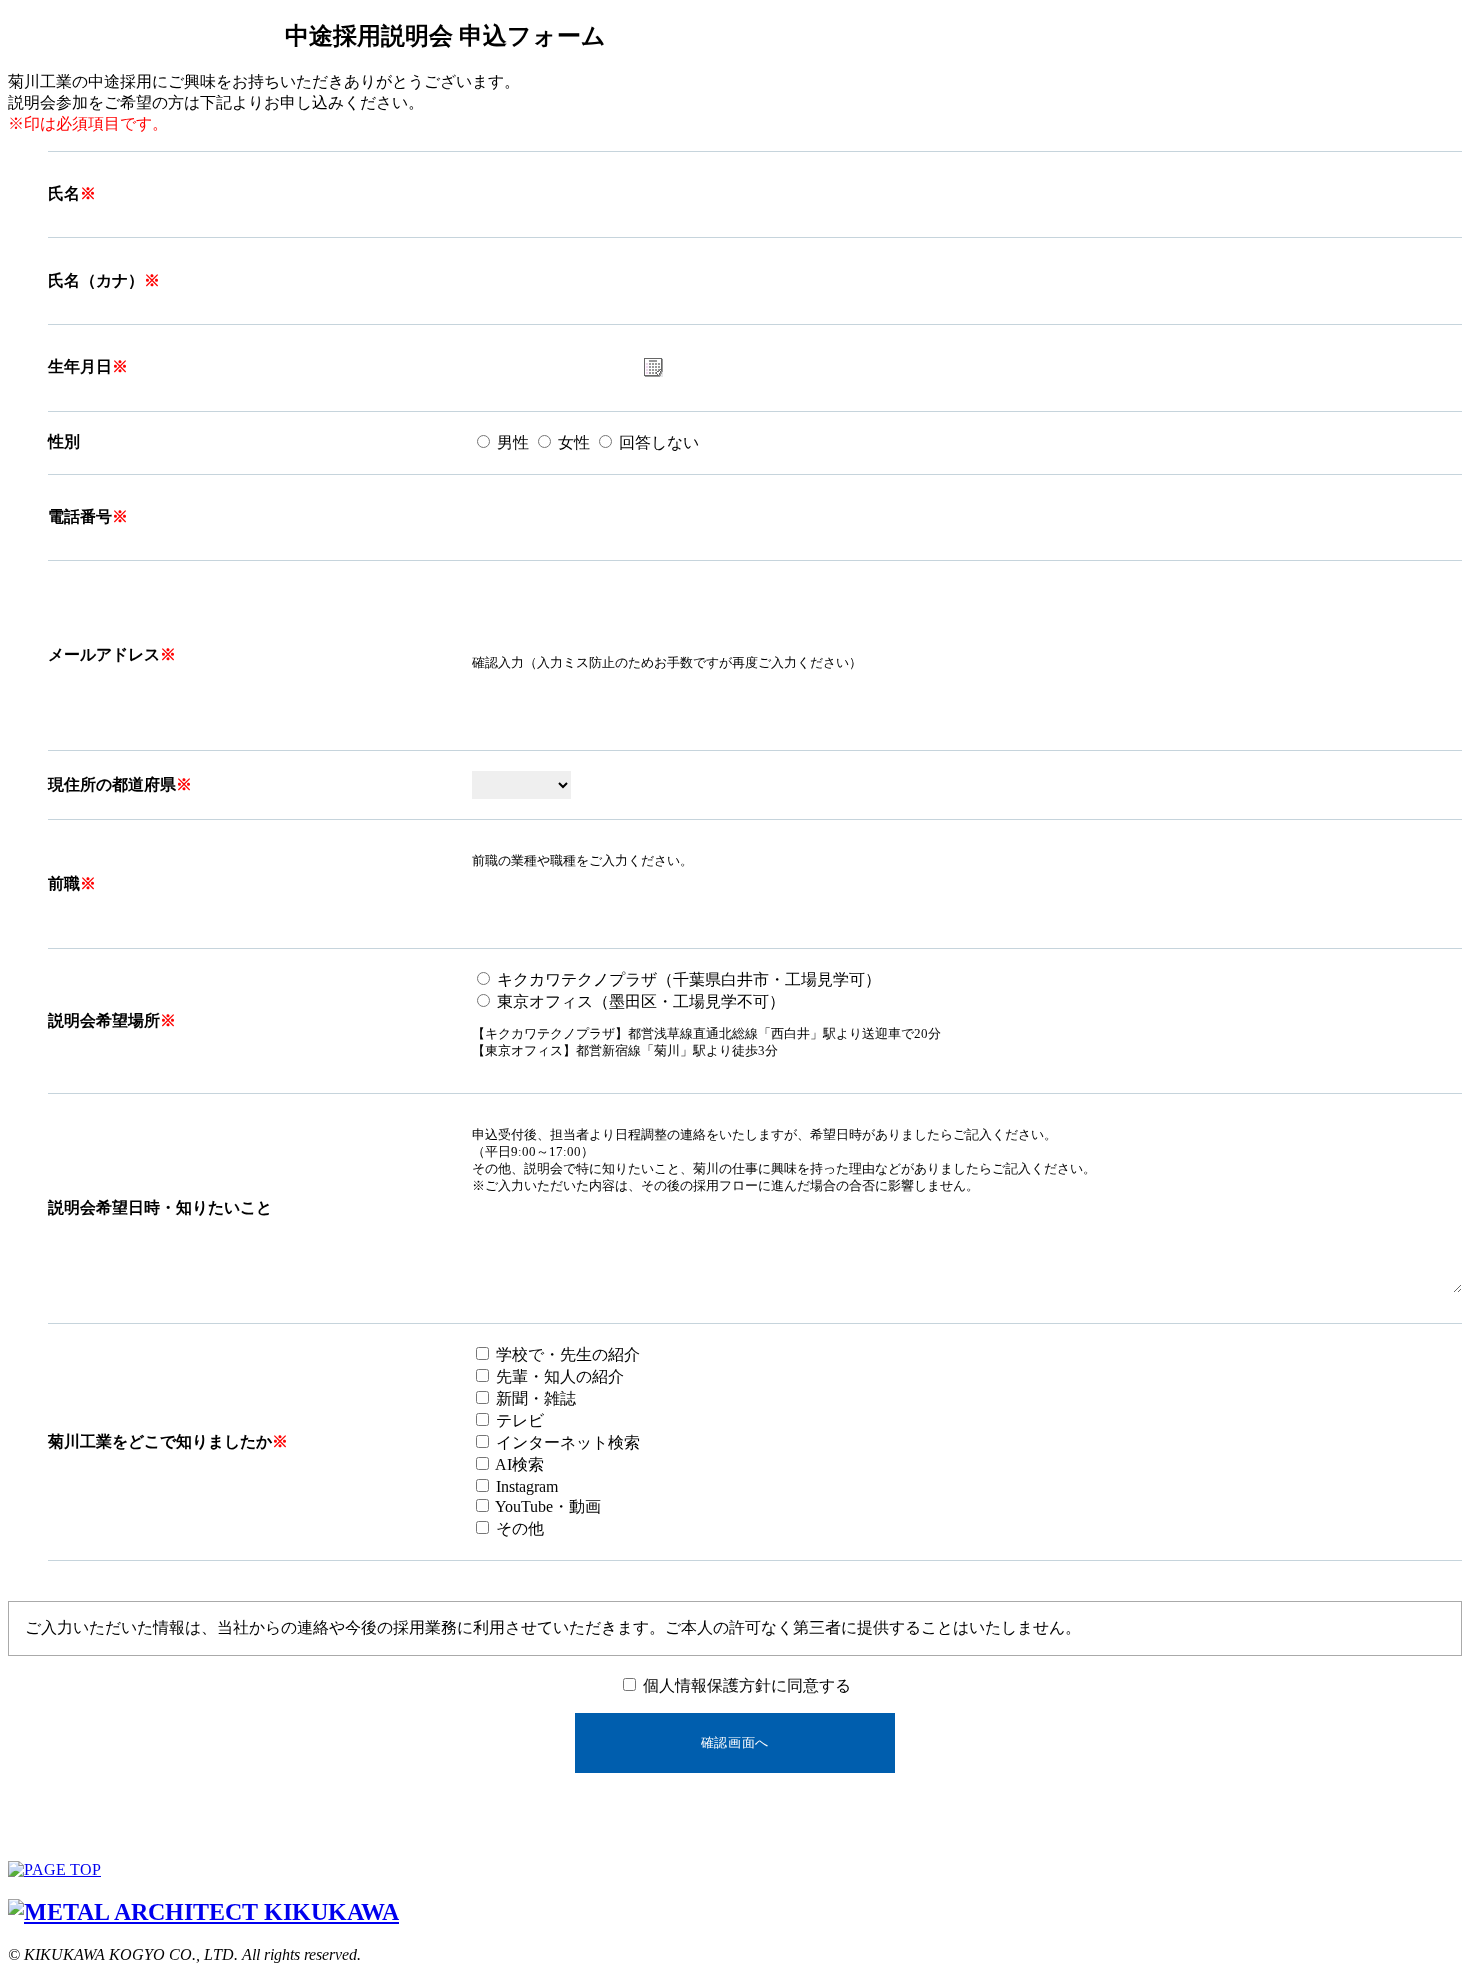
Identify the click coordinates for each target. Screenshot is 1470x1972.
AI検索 (518, 1464)
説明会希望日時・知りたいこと (160, 1207)
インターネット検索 (566, 1442)
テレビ (518, 1420)
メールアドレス (104, 654)
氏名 (64, 193)
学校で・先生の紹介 (566, 1354)
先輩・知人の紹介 (558, 1376)
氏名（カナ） (96, 280)
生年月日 (80, 366)
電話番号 (80, 516)
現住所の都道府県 (112, 784)
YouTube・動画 (546, 1506)
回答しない (657, 442)
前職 (64, 883)
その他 (518, 1528)
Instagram (525, 1486)
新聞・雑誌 (534, 1398)
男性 (511, 442)
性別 (64, 441)
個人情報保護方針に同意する (745, 1685)
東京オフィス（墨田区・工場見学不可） (639, 1001)
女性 (572, 442)
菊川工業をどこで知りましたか (160, 1441)
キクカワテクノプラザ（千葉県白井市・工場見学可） (687, 979)
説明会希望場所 (104, 1020)
